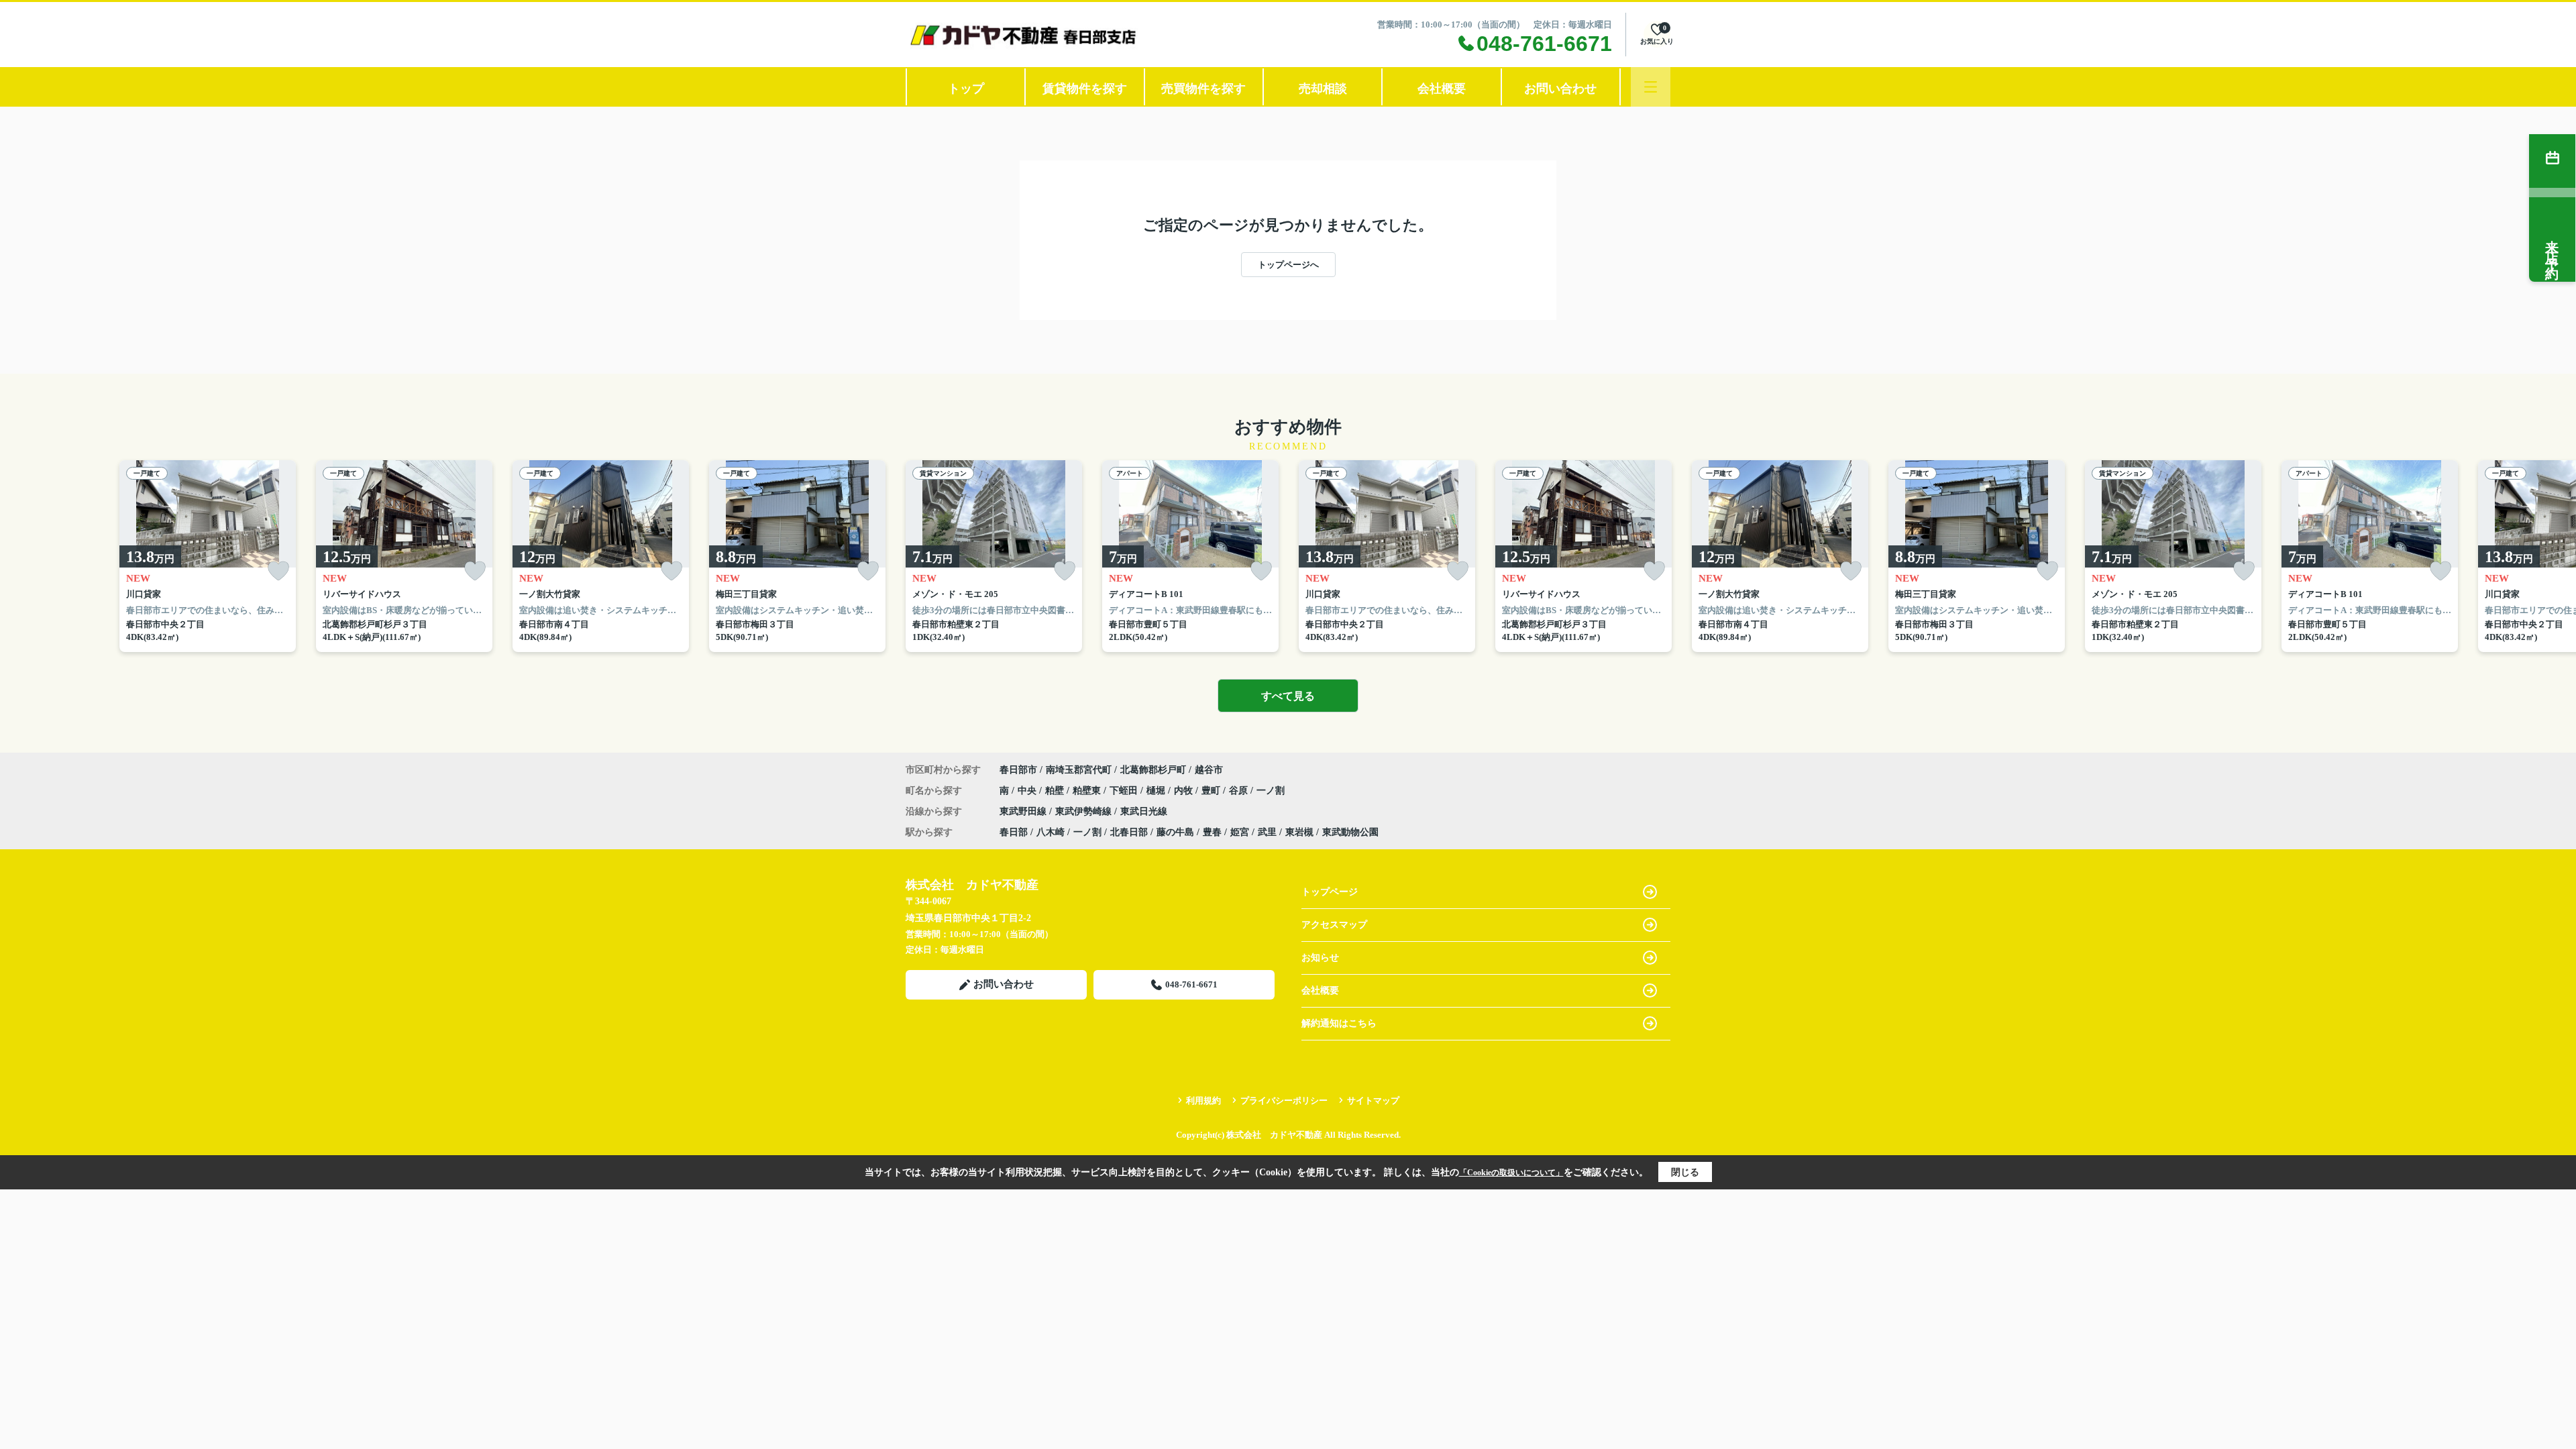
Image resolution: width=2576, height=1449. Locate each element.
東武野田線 (1024, 811)
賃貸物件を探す (1085, 89)
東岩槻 (1299, 832)
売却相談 (1323, 89)
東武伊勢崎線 (1085, 811)
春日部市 (1018, 770)
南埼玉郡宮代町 (1079, 770)
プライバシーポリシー (1284, 1101)
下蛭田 (1125, 791)
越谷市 (1209, 770)
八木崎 (1051, 832)
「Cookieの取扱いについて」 (1511, 1173)
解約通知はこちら (1339, 1023)
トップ (966, 89)
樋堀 (1157, 791)
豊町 (1212, 791)
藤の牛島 (1175, 832)
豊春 (1212, 832)
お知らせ (1320, 958)
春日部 (1014, 832)
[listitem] (994, 556)
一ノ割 (1271, 791)
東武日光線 (1144, 811)
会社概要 (1442, 89)
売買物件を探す (1203, 89)
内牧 (1185, 791)
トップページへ (1288, 265)
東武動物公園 (1350, 832)
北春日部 (1129, 832)
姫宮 (1240, 832)
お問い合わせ (1560, 89)
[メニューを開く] (1651, 87)
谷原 (1240, 791)
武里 (1267, 832)
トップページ (1330, 892)
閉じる (1685, 1172)
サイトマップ (1373, 1101)
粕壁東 (1088, 791)
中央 (1028, 791)
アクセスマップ (1334, 925)
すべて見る (1288, 696)
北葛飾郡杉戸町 (1153, 770)
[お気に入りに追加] (278, 571)
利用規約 (1203, 1101)
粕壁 (1056, 791)
